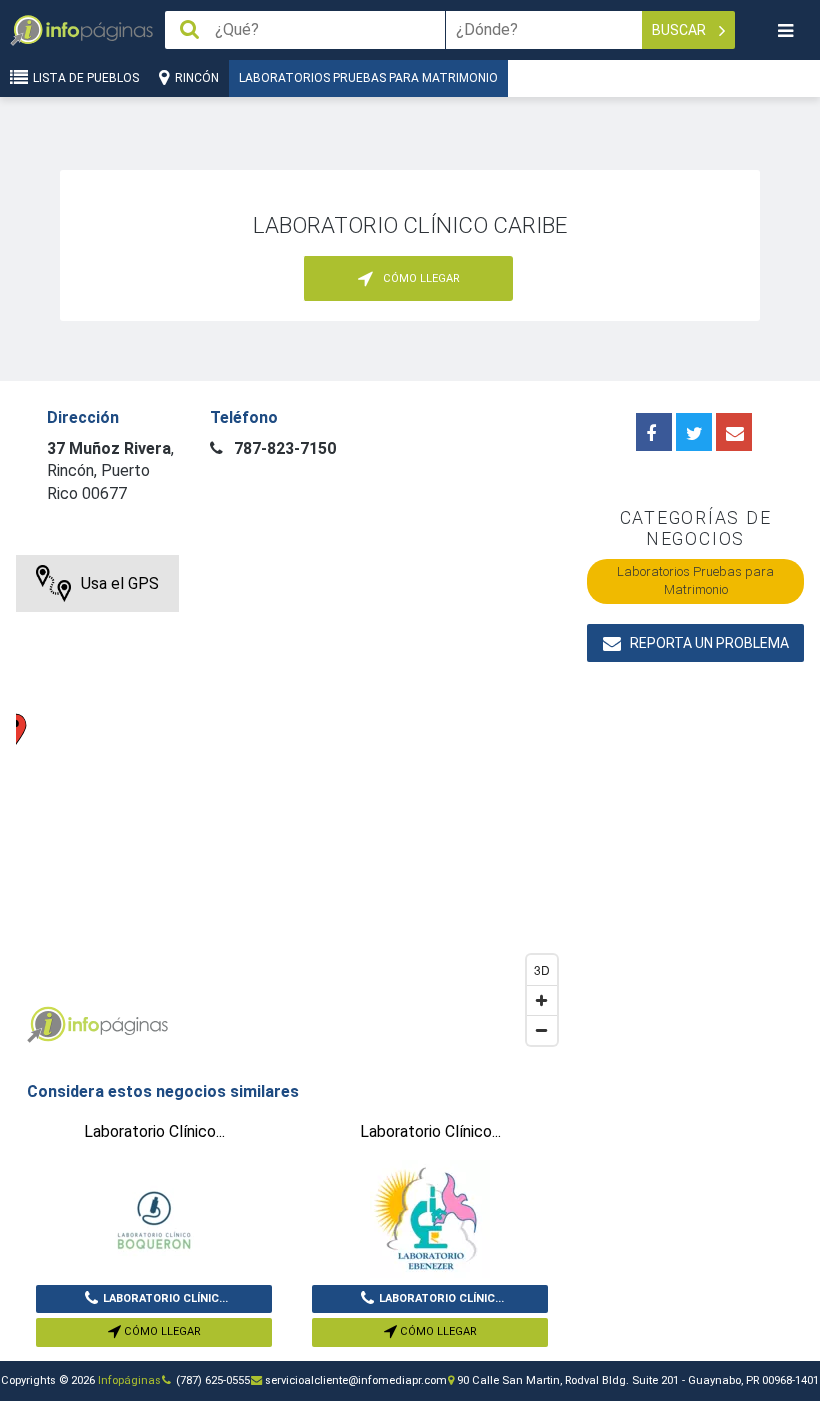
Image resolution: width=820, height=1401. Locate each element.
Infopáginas (129, 1380)
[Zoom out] (542, 1030)
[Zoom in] (542, 1000)
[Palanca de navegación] (785, 30)
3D (542, 969)
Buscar (680, 30)
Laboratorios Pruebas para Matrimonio (368, 78)
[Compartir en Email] (734, 432)
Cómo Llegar (161, 1331)
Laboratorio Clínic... (165, 1298)
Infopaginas (46, 1025)
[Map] (291, 805)
